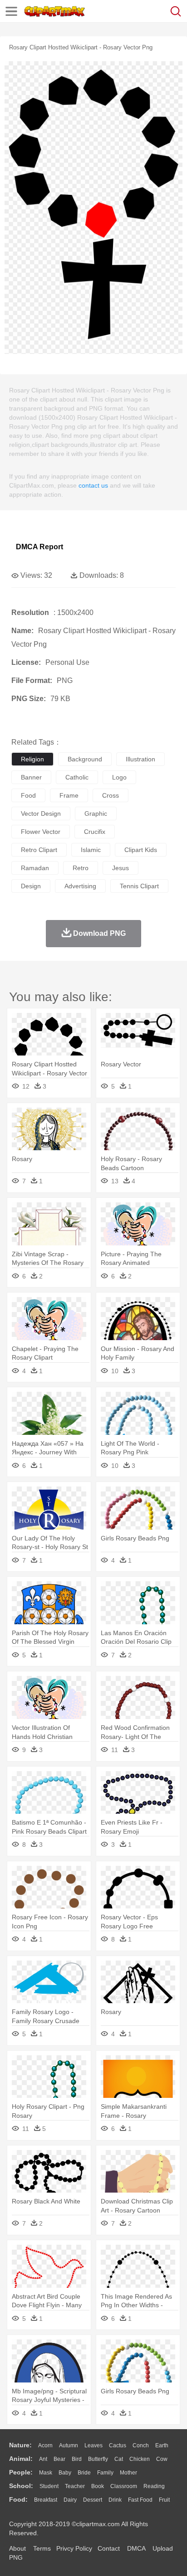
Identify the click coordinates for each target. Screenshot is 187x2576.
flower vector (41, 832)
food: (18, 2499)
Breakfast (46, 2500)
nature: (20, 2445)
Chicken (140, 2459)
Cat (119, 2459)
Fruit (164, 2500)
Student (49, 2486)
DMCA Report (39, 547)
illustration (140, 759)
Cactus (118, 2445)
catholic (77, 777)
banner (31, 777)
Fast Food (140, 2500)
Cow (162, 2459)
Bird (77, 2459)
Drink (115, 2500)
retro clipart (39, 850)
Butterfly (98, 2459)
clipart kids (141, 850)
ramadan (35, 868)
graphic (96, 813)
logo (119, 777)
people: (21, 2472)
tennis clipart (139, 886)
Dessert (93, 2500)
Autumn (69, 2445)
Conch (141, 2445)
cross (111, 795)
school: (21, 2486)
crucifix (95, 832)
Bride (84, 2473)
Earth (162, 2445)
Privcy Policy (74, 2548)
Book (98, 2486)
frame (69, 795)
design (31, 886)
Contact (109, 2548)
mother (128, 2473)
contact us (93, 485)
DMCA (136, 2548)
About (17, 2548)
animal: (21, 2459)
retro (81, 868)
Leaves (93, 2445)
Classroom (124, 2486)
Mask (46, 2473)
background (85, 759)
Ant (43, 2459)
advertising (80, 886)
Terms (42, 2548)
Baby (65, 2473)
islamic (91, 850)
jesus (121, 868)
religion (32, 759)
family (105, 2473)
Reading (154, 2486)
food (28, 795)
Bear (59, 2459)
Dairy (70, 2500)
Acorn (45, 2445)
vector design (41, 813)
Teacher (75, 2486)
